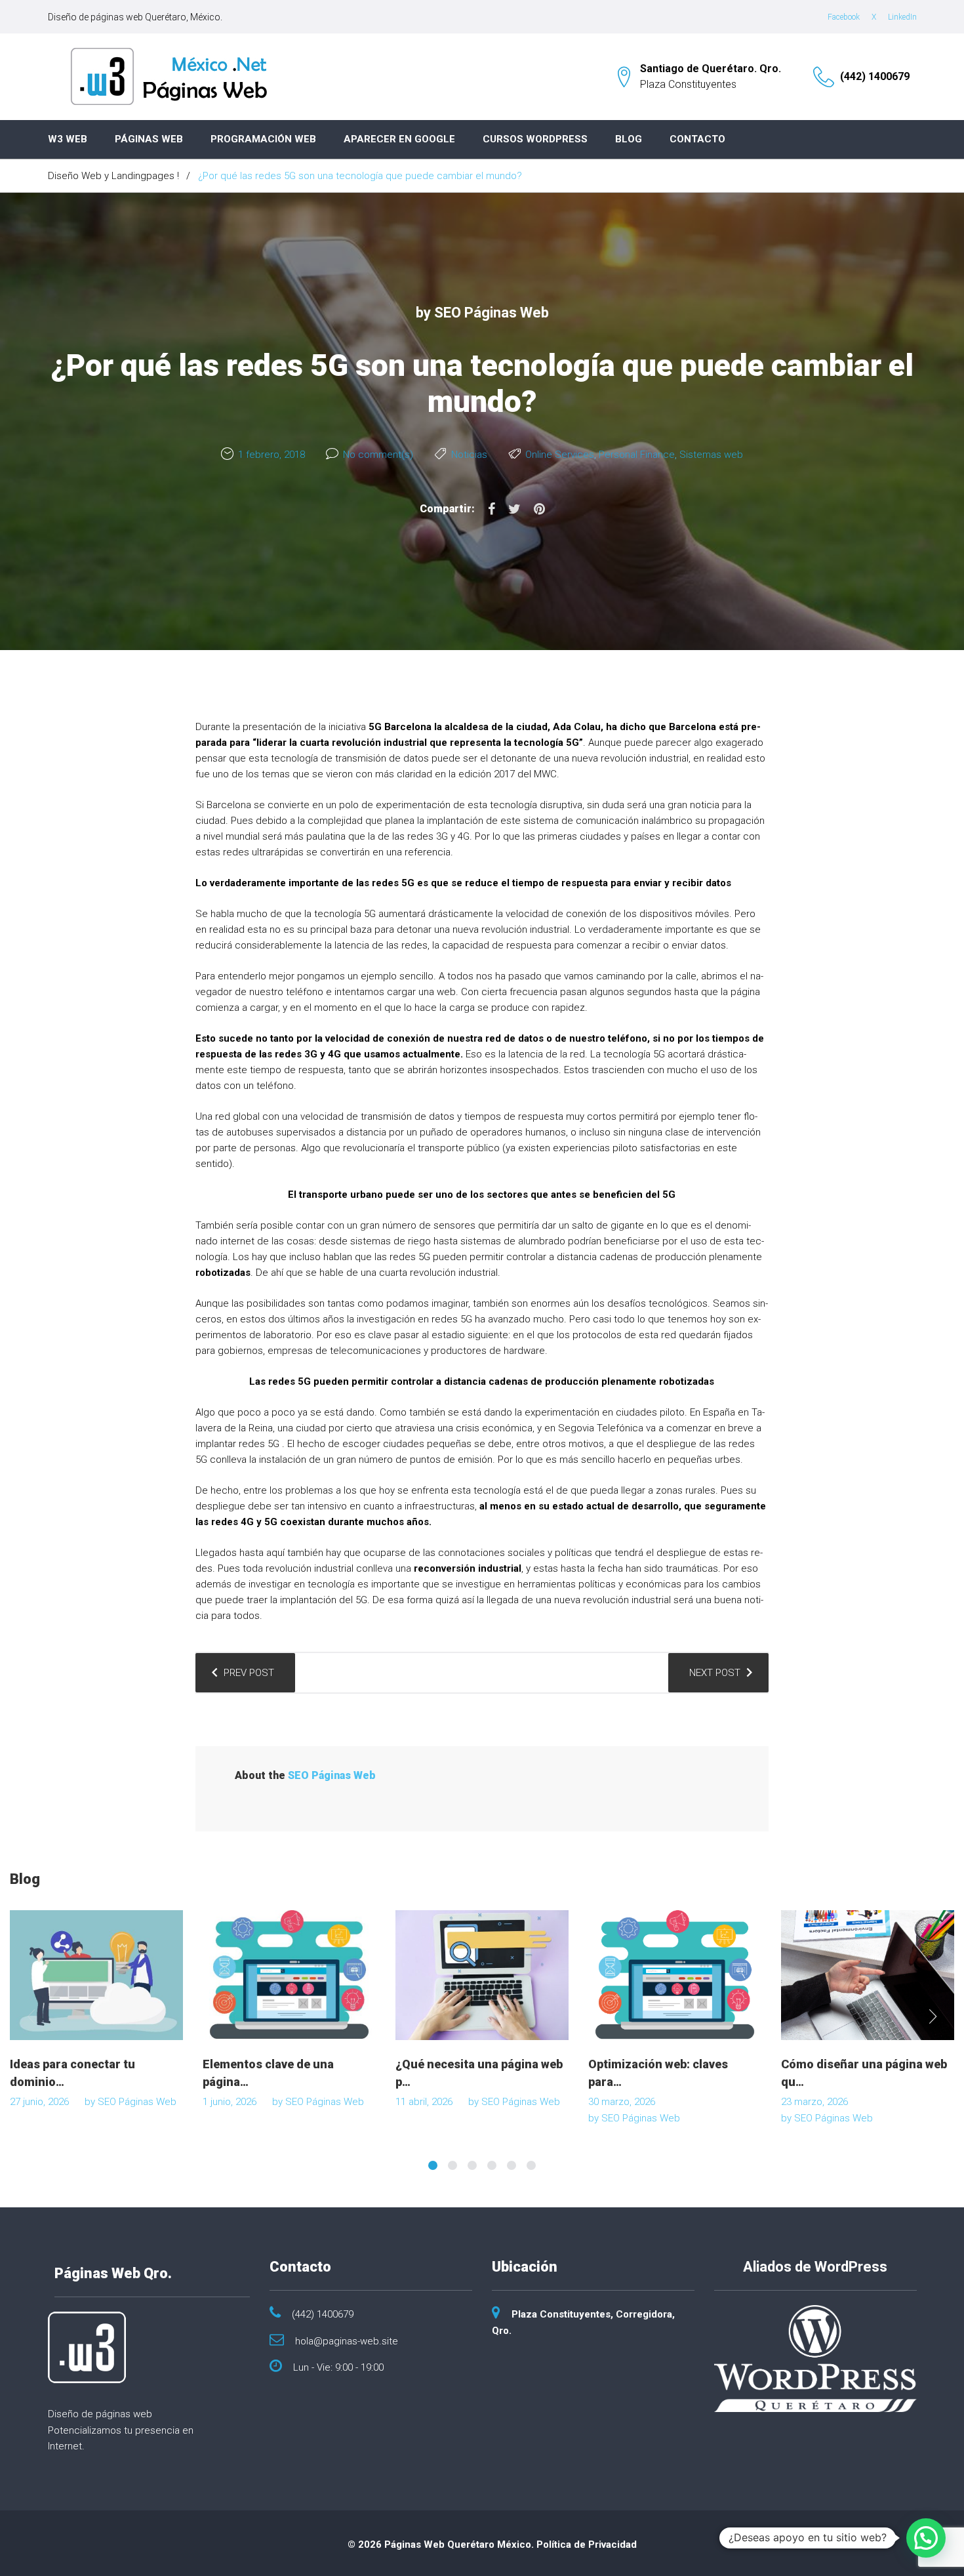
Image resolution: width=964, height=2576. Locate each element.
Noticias (469, 455)
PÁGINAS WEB (149, 139)
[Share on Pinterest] (539, 509)
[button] (926, 2538)
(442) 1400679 (875, 76)
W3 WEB (68, 139)
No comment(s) (378, 455)
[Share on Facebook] (492, 509)
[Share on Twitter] (514, 509)
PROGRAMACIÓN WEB (263, 139)
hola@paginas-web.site (347, 2341)
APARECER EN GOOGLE (399, 139)
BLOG (629, 139)
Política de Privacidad (587, 2545)
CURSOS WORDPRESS (535, 139)
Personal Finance (637, 455)
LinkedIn (902, 17)
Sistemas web (711, 455)
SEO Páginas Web (492, 313)
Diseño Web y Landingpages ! (113, 176)
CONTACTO (697, 139)
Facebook (844, 17)
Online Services (560, 455)
